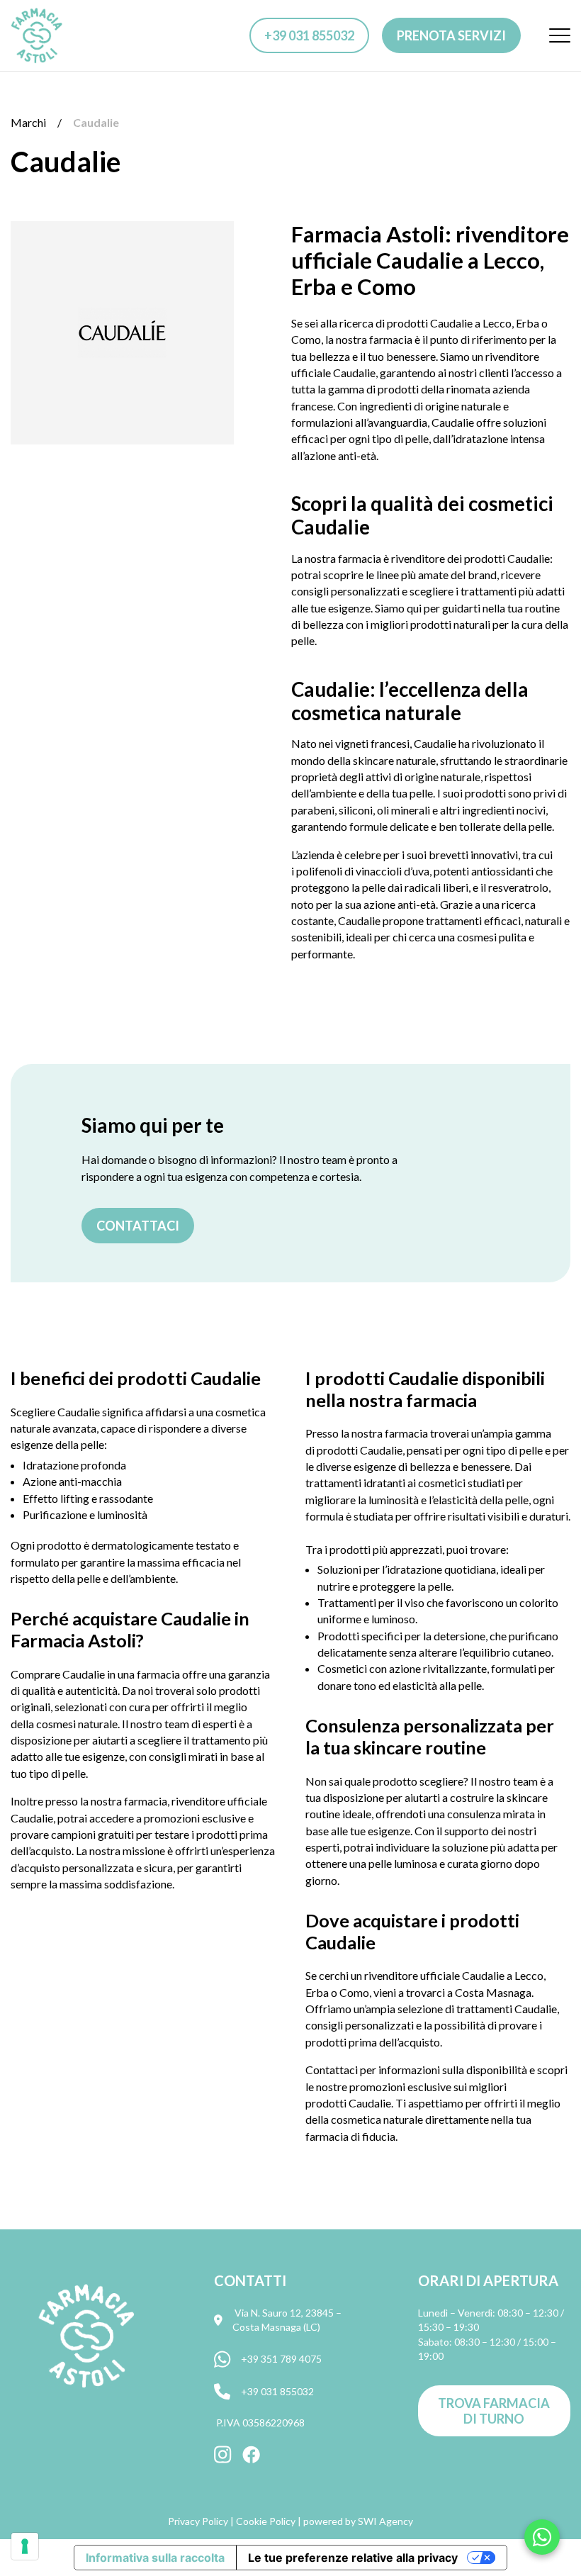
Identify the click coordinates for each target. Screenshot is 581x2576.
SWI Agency (385, 2521)
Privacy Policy (198, 2521)
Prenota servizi (451, 35)
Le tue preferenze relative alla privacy (353, 2558)
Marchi (28, 122)
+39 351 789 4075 (281, 2359)
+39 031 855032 (309, 35)
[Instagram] (223, 2455)
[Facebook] (251, 2455)
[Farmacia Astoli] (37, 35)
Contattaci (138, 1226)
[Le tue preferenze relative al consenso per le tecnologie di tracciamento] (25, 2546)
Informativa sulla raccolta (155, 2558)
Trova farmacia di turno (494, 2411)
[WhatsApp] (542, 2537)
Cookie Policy (266, 2521)
